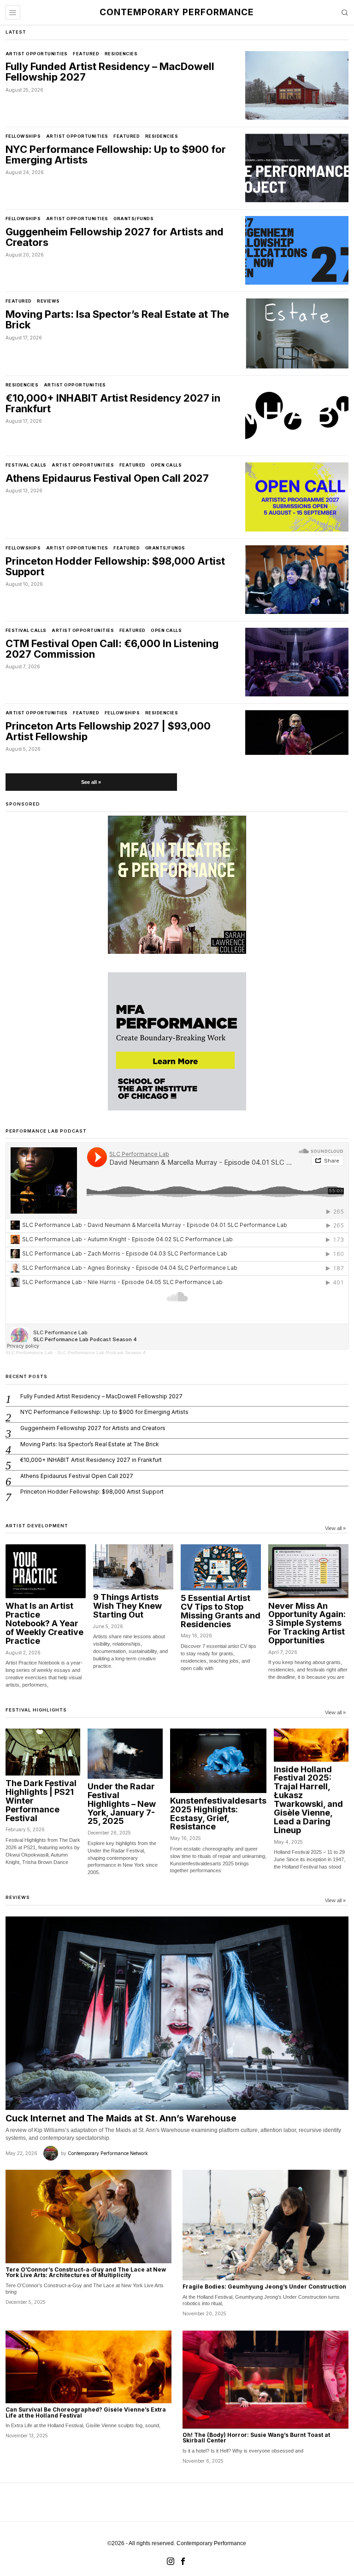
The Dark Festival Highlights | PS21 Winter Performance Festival (41, 1801)
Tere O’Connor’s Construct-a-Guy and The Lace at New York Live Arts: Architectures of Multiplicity (86, 2273)
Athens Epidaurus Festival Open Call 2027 (107, 478)
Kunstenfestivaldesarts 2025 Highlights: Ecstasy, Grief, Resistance (218, 1814)
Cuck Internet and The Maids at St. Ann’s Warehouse (121, 2118)
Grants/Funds (133, 219)
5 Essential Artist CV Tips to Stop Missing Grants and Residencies (221, 1612)
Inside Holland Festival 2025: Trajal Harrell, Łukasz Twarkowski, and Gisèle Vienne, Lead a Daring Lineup (308, 1800)
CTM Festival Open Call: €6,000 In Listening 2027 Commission (112, 649)
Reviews (48, 301)
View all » (335, 1528)
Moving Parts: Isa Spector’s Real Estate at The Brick (117, 320)
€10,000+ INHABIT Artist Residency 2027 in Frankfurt (113, 403)
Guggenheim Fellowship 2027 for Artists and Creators (115, 237)
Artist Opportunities (37, 54)
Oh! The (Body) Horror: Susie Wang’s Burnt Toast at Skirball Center (256, 2438)
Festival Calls (26, 465)
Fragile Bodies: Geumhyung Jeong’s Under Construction (264, 2287)
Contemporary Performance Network (108, 2153)
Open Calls (166, 465)
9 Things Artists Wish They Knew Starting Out (127, 1606)
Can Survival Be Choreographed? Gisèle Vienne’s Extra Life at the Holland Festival (86, 2413)
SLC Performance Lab (29, 1352)
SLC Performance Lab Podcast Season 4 (101, 1352)
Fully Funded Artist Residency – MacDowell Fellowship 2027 (110, 72)
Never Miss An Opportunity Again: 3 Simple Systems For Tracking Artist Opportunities (307, 1624)
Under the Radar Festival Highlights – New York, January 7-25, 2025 (122, 1804)
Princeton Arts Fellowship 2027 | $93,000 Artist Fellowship (108, 731)
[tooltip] (171, 2561)
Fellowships (23, 136)
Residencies (121, 54)
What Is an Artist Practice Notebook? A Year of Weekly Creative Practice (44, 1624)
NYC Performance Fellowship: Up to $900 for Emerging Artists (116, 155)
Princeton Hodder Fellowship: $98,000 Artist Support (115, 567)
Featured (86, 54)
